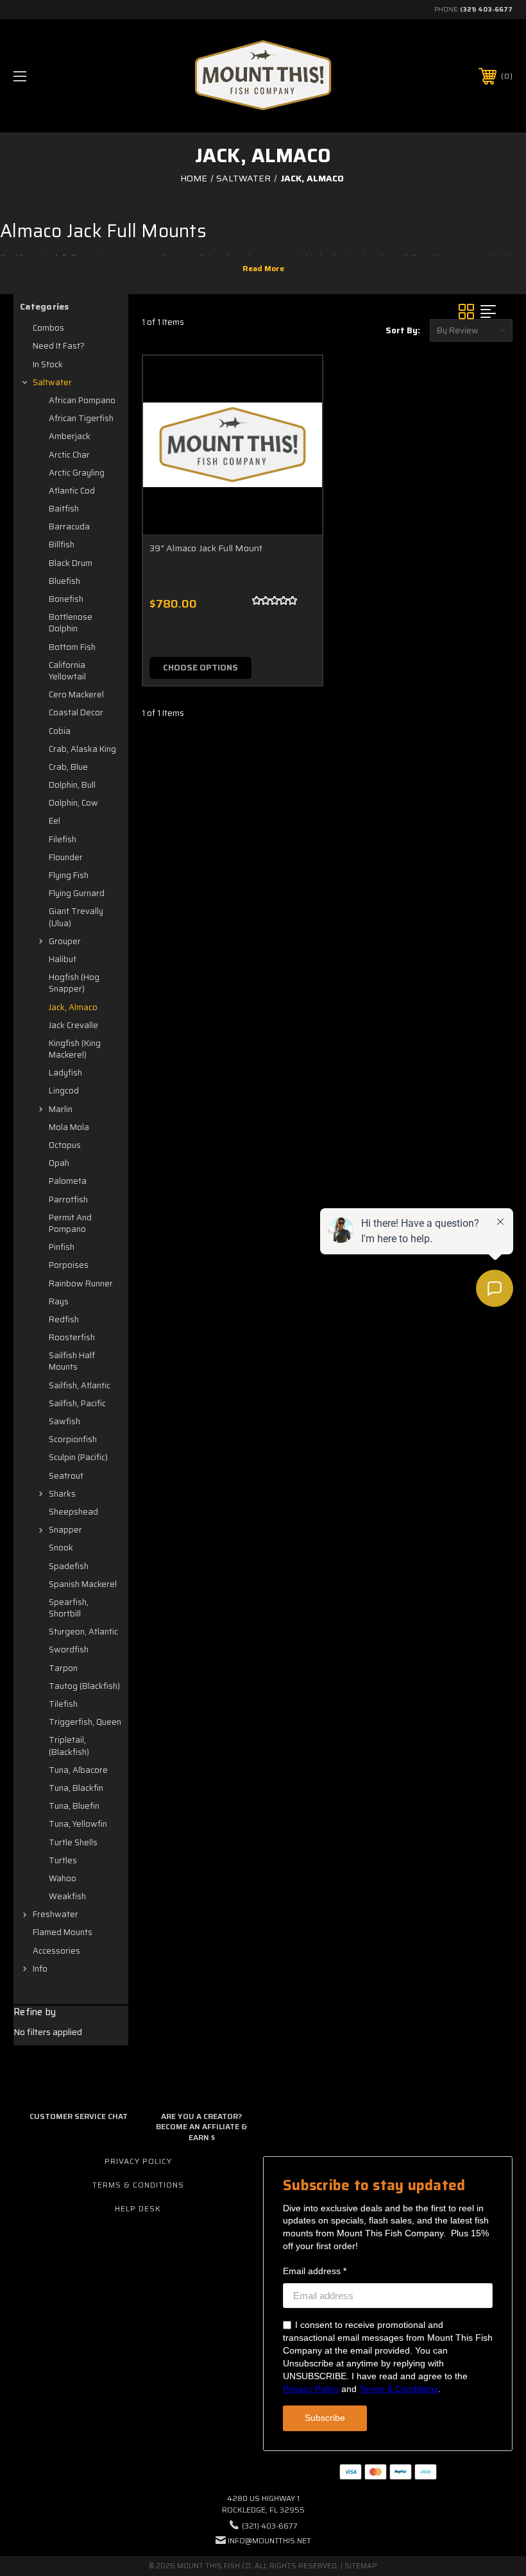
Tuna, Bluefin (74, 1806)
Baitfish (64, 509)
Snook (61, 1548)
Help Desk (138, 2208)
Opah (59, 1163)
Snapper (65, 1530)
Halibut (63, 959)
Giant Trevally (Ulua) (76, 917)
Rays (59, 1301)
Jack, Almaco (73, 1007)
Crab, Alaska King (82, 749)
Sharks (62, 1494)
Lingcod (64, 1091)
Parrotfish (68, 1200)
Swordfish (69, 1649)
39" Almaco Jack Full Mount (206, 548)
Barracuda (69, 527)
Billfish (62, 544)
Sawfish (64, 1421)
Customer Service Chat (79, 2116)
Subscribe (325, 2418)
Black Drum (71, 563)
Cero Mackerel (76, 694)
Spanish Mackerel (83, 1584)
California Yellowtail (67, 671)
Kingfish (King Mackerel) (75, 1049)
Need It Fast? (59, 346)
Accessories (56, 1951)
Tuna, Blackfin (76, 1788)
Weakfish (67, 1896)
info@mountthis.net (269, 2540)
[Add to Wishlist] (296, 411)
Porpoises (69, 1265)
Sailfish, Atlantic (80, 1385)
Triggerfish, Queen (85, 1722)
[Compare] (296, 442)
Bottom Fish (72, 647)
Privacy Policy (138, 2161)
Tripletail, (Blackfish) (69, 1746)
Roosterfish (72, 1337)
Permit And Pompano (70, 1223)
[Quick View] (296, 381)
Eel (55, 821)
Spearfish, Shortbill (69, 1608)
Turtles (63, 1860)
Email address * (315, 2271)
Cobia (60, 731)
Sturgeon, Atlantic (83, 1632)
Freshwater (55, 1914)
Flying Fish (69, 875)
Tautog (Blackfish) (84, 1686)
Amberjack (70, 436)
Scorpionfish (73, 1439)
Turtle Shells (73, 1842)
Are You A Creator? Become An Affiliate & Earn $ (201, 2127)
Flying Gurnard (77, 893)
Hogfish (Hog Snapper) (74, 983)
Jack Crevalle (73, 1025)
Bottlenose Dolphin (71, 623)
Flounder (66, 857)
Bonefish (66, 599)
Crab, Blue (68, 767)
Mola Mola (69, 1127)
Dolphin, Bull (72, 785)
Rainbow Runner (81, 1284)
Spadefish (69, 1566)
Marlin (61, 1109)
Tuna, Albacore (78, 1770)
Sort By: (403, 330)
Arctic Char (69, 455)
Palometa (68, 1181)
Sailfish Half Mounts (72, 1361)
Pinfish (62, 1247)
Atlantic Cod (72, 491)
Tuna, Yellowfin (78, 1824)
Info (40, 1969)
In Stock (48, 364)
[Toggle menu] (64, 76)
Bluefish (64, 581)
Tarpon (63, 1668)
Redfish (64, 1319)
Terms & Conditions (138, 2185)
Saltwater (52, 382)
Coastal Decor (76, 712)
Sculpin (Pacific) (78, 1457)
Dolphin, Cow (73, 803)
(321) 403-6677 (486, 9)
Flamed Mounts (63, 1932)
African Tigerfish (81, 418)
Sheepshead (73, 1512)
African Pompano (82, 400)
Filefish (63, 839)
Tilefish (63, 1704)
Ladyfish (65, 1073)
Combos (48, 328)
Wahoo (63, 1878)
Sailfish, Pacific (77, 1403)
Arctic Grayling (77, 473)
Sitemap (361, 2566)
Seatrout (66, 1476)
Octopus (65, 1145)
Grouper (65, 941)
